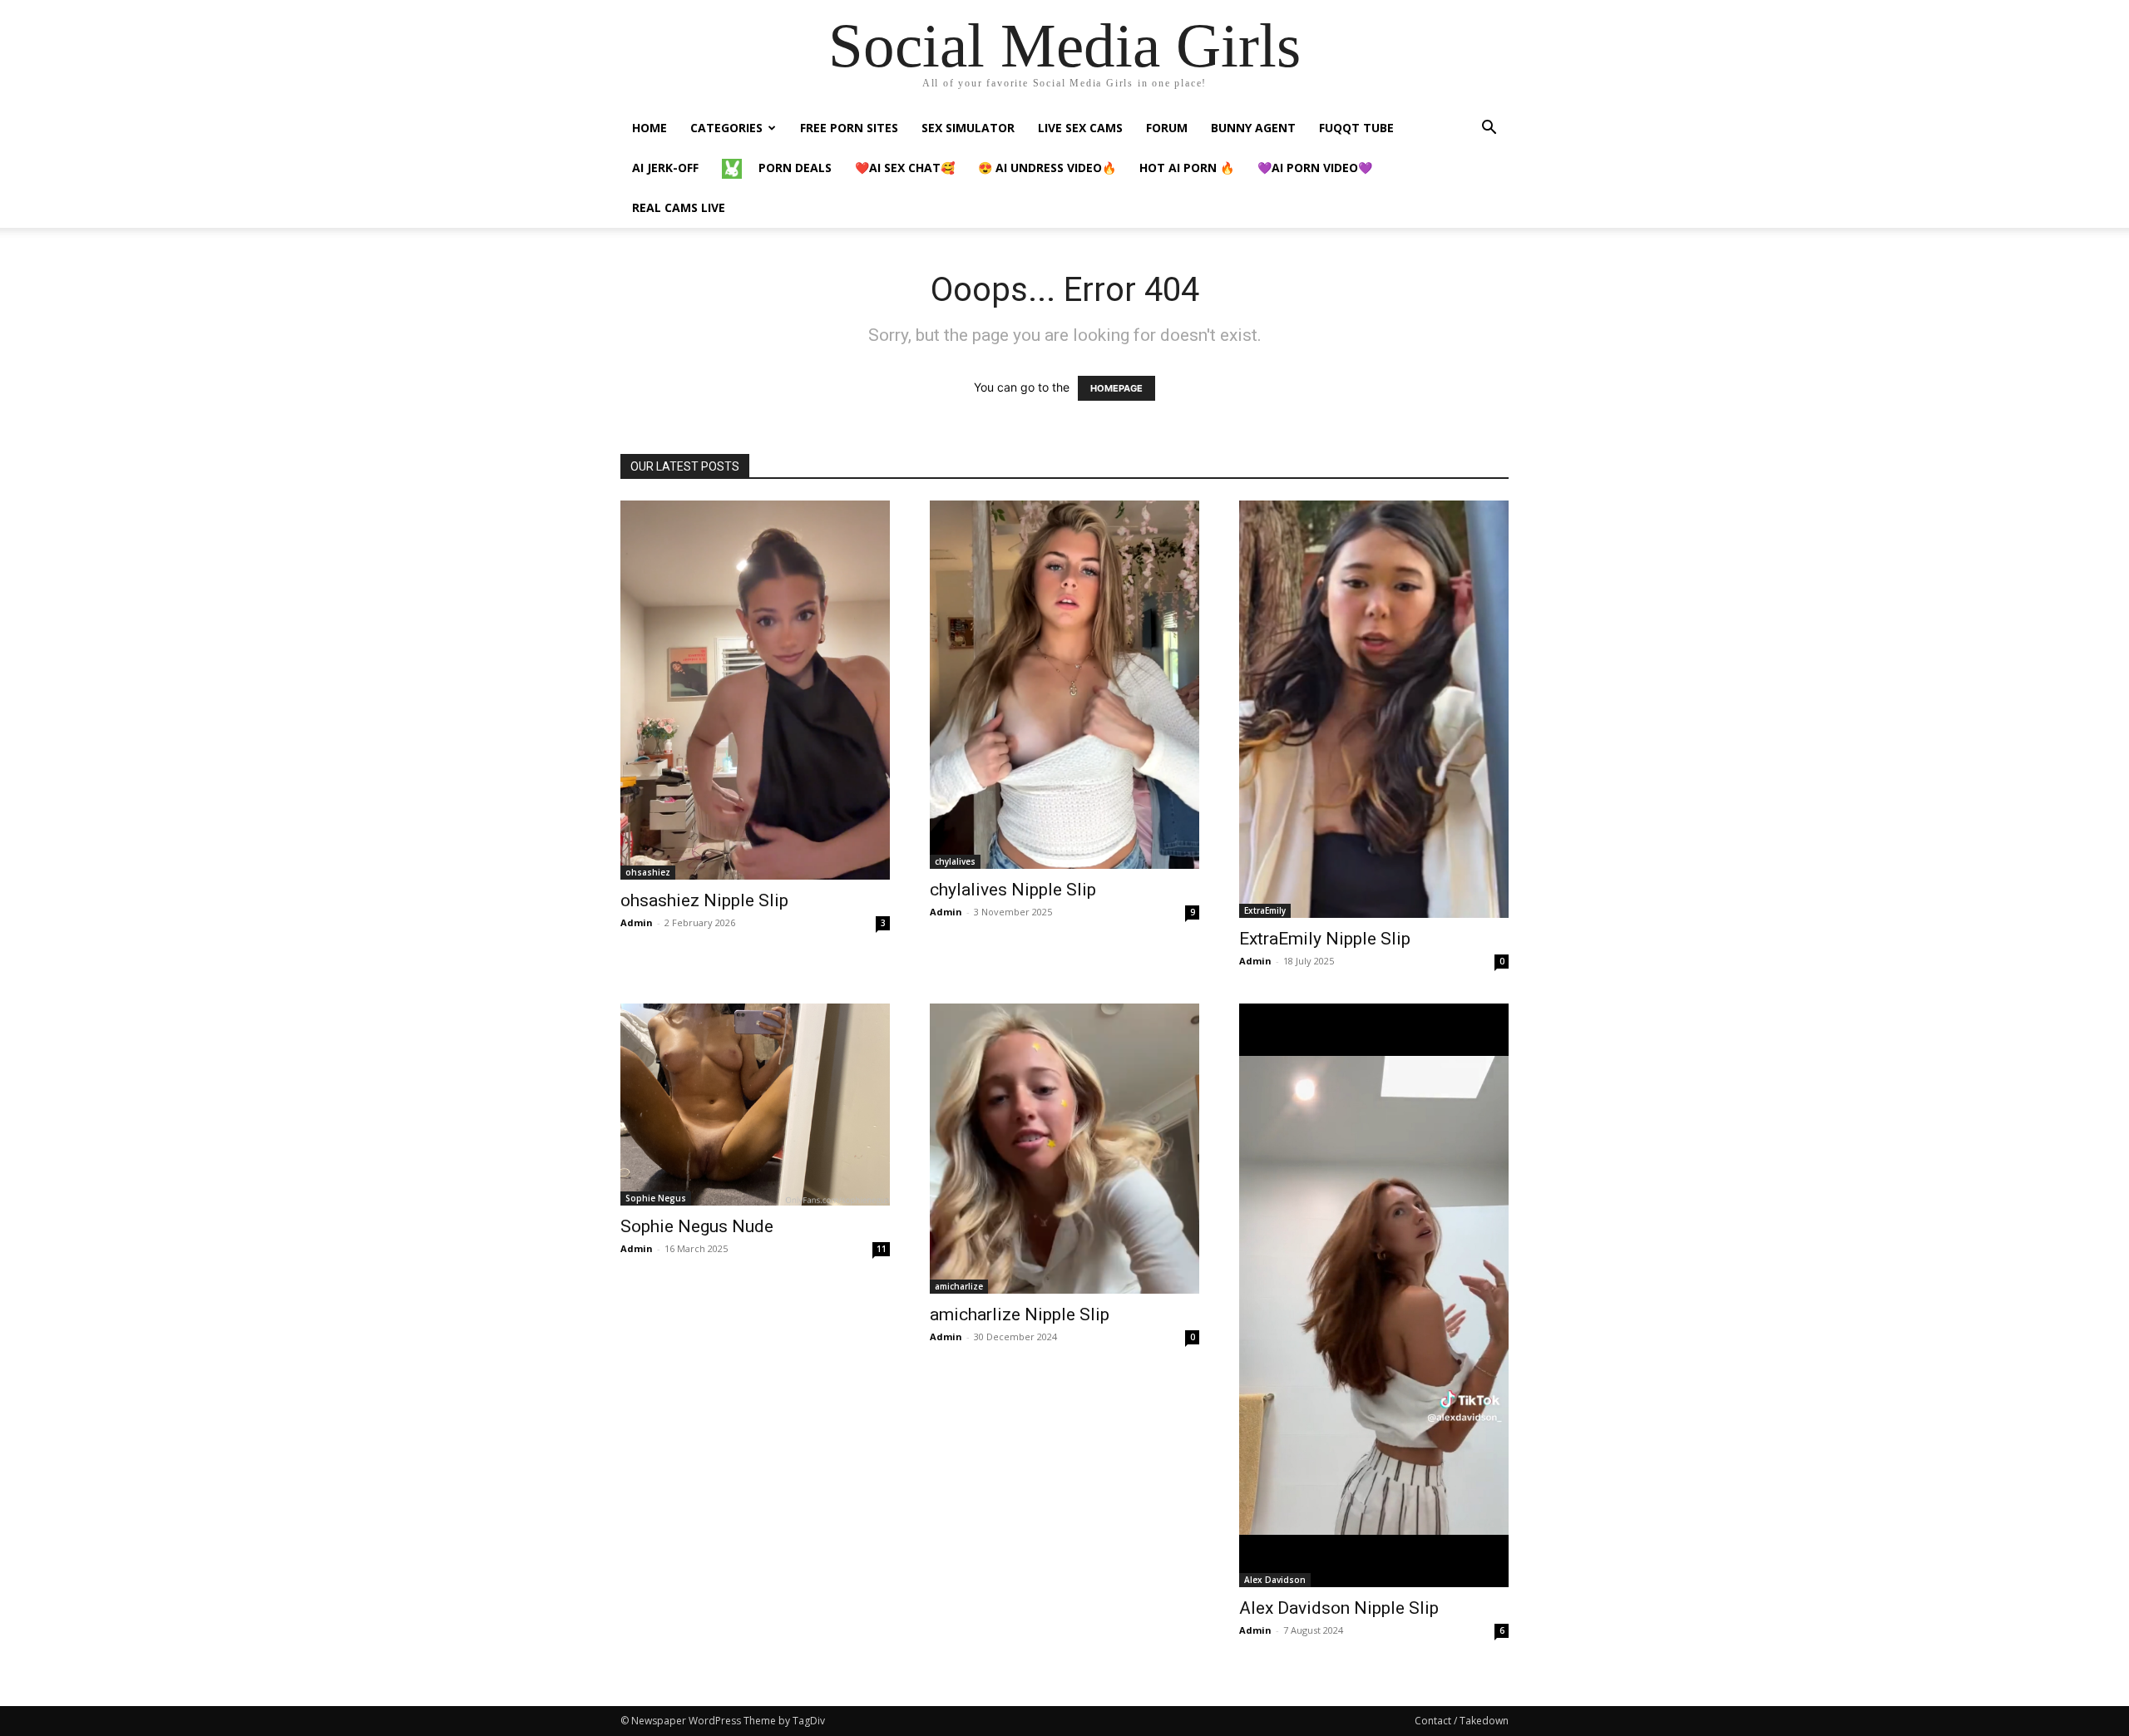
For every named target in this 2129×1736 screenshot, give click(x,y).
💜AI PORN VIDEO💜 (1315, 168)
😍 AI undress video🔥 (1047, 168)
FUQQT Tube (1356, 128)
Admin (637, 922)
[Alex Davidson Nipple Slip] (1374, 1295)
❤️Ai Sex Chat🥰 (905, 168)
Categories (726, 128)
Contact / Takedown (1462, 1721)
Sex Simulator (968, 128)
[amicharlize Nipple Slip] (1064, 1149)
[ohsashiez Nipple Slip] (755, 690)
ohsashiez (648, 872)
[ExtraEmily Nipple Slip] (1374, 709)
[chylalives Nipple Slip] (1064, 685)
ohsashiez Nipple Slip (704, 900)
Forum (1167, 128)
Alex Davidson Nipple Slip (1339, 1608)
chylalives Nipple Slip (1013, 890)
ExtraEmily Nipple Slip (1325, 939)
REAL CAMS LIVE (679, 207)
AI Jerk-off (665, 168)
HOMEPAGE (1116, 388)
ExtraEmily (1265, 910)
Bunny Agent (1253, 128)
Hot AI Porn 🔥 (1187, 168)
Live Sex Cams (1080, 128)
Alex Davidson (1275, 1580)
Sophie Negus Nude (697, 1226)
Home (650, 128)
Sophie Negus (656, 1198)
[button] (1489, 129)
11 (882, 1249)
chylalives (955, 861)
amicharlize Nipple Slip (1020, 1314)
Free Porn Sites (849, 128)
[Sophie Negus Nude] (755, 1105)
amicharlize (959, 1286)
